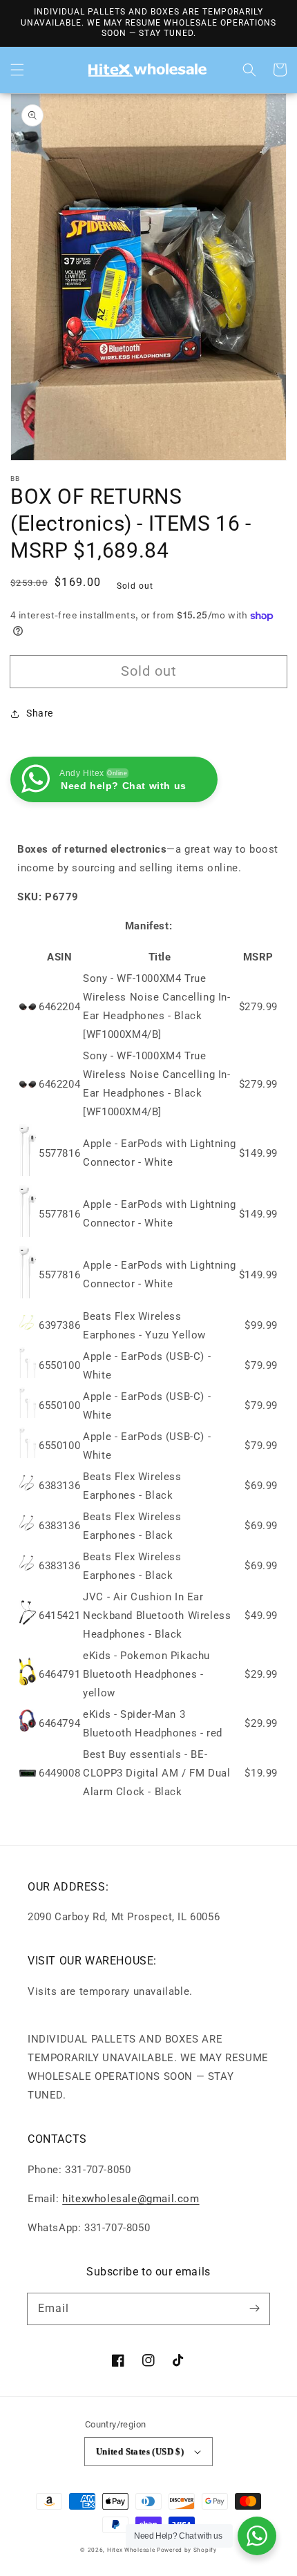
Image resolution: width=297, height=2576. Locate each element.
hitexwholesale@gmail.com (131, 2199)
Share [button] (40, 713)
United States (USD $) (140, 2451)
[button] (17, 70)
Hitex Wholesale (131, 2550)
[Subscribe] (254, 2309)
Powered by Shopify (187, 2550)
